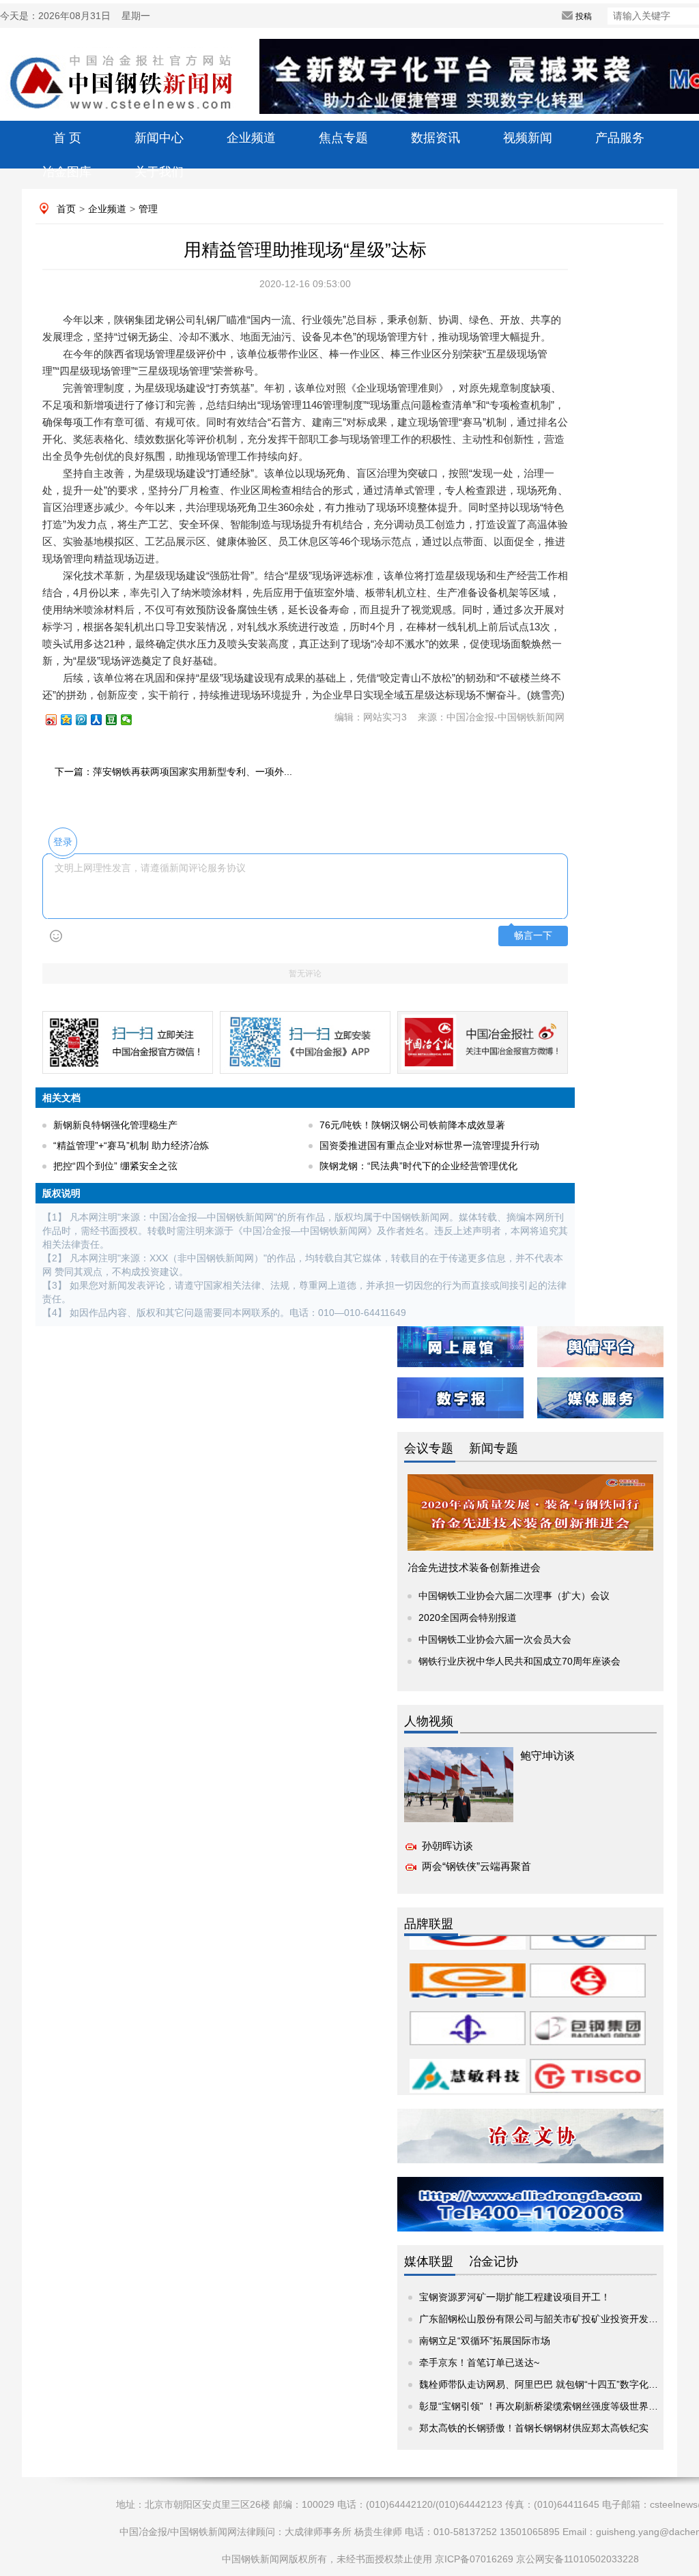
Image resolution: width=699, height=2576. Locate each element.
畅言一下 (533, 936)
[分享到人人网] (102, 720)
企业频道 (251, 138)
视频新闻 (528, 138)
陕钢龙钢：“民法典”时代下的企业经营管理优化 (418, 1166)
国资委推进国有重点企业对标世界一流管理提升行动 (429, 1145)
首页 (66, 209)
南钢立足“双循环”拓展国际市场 (485, 2341)
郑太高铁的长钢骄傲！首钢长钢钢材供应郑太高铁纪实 (534, 2428)
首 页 (67, 138)
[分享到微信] (132, 720)
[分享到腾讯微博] (87, 720)
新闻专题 (494, 1448)
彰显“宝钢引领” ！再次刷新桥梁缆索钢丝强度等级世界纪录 (543, 2406)
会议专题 (429, 1448)
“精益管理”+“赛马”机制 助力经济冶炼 (131, 1145)
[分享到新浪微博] (57, 720)
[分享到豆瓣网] (117, 720)
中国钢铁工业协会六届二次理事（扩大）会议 (514, 1596)
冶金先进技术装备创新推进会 (474, 1567)
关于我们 (159, 172)
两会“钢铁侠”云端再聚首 (476, 1866)
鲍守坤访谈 (547, 1756)
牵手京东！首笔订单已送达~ (479, 2362)
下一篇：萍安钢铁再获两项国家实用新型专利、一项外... (173, 772)
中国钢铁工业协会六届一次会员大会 (495, 1639)
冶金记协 (494, 2262)
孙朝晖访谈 (447, 1846)
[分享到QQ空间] (72, 720)
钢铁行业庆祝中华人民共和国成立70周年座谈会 (519, 1661)
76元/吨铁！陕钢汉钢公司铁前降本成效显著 (412, 1125)
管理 (148, 209)
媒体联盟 (429, 2262)
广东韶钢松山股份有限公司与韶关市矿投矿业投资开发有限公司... (557, 2319)
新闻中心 (159, 138)
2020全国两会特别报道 (468, 1618)
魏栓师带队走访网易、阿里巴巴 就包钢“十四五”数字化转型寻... (552, 2384)
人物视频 (429, 1721)
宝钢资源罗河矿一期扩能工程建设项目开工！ (515, 2297)
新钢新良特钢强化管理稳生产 (115, 1125)
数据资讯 (436, 138)
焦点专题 (343, 138)
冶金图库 (67, 172)
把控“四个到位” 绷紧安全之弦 (115, 1166)
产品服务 (620, 138)
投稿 (584, 16)
